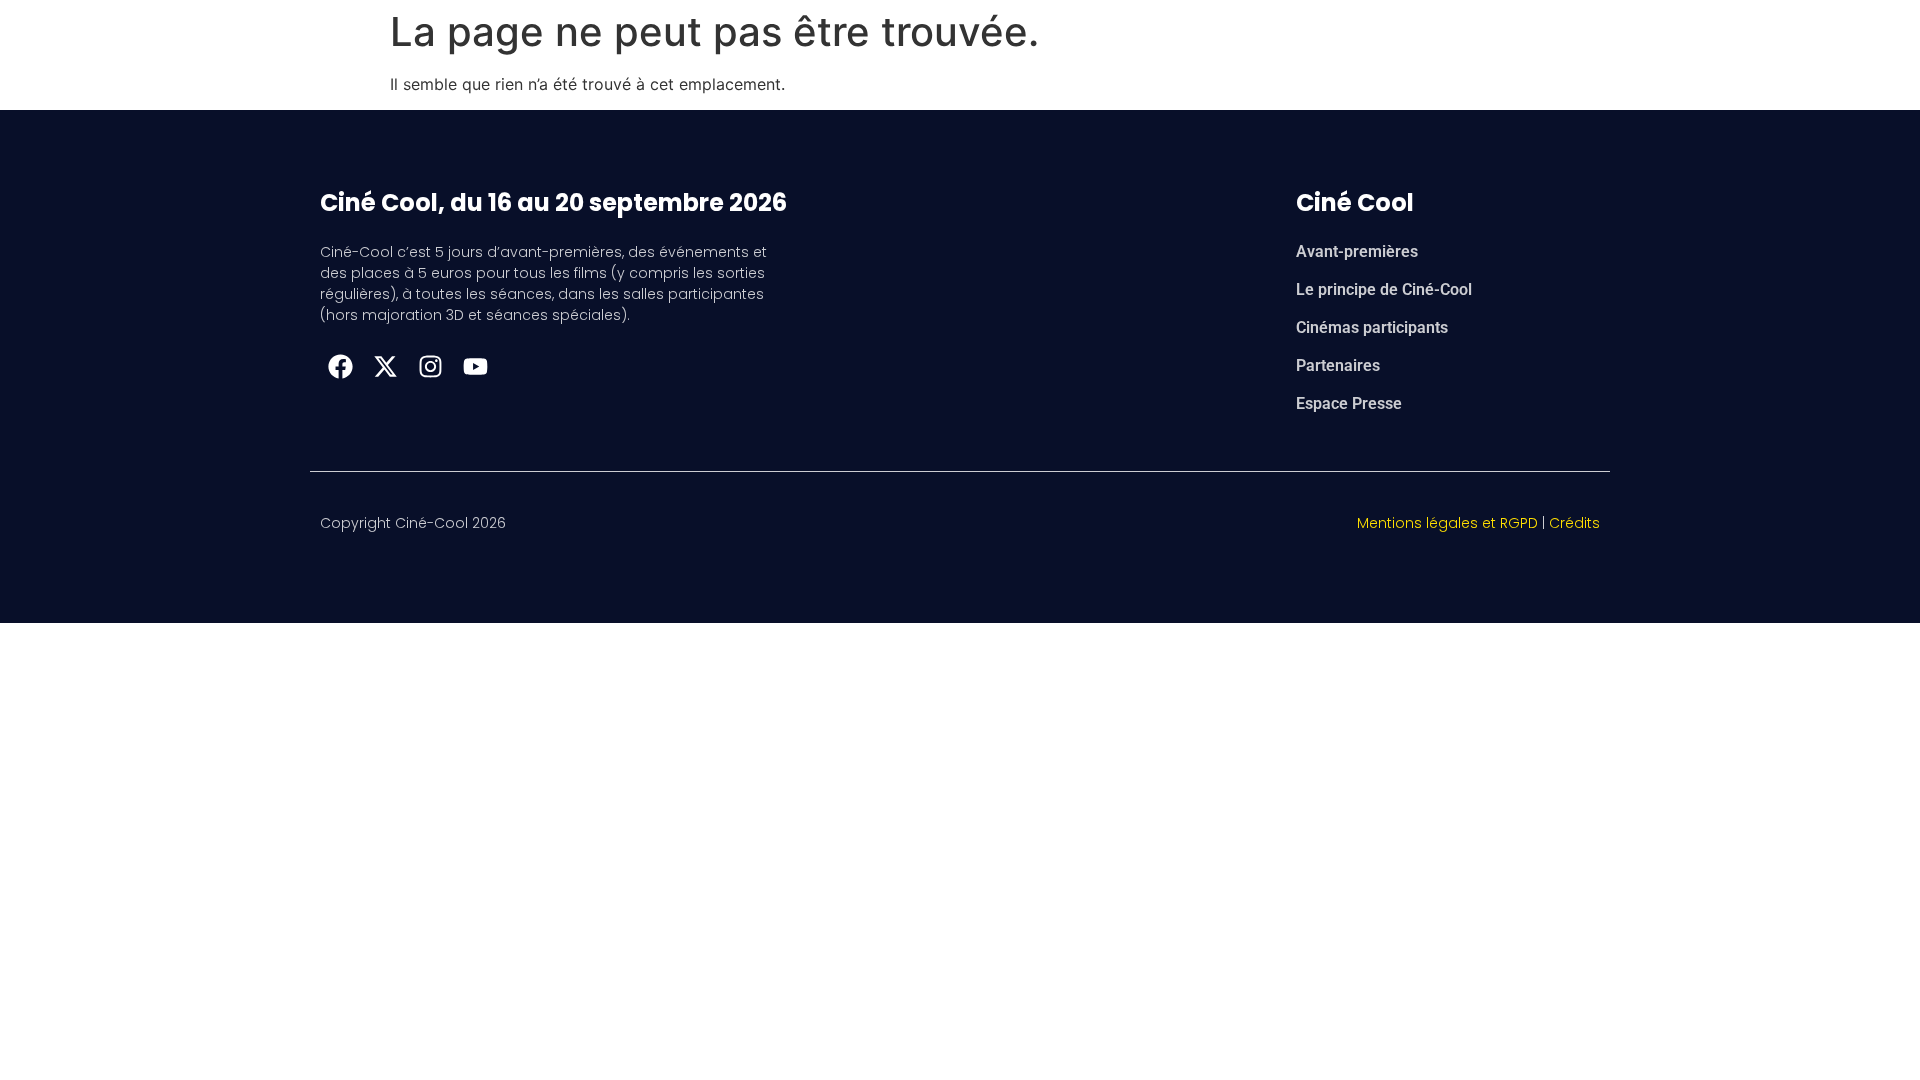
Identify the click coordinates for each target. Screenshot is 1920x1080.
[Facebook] (340, 366)
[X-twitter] (385, 366)
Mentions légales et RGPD (1447, 523)
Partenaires (1338, 365)
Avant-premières (1357, 251)
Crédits (1574, 523)
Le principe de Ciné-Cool (1384, 289)
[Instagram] (430, 366)
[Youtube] (475, 366)
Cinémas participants (1372, 327)
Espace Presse (1349, 403)
